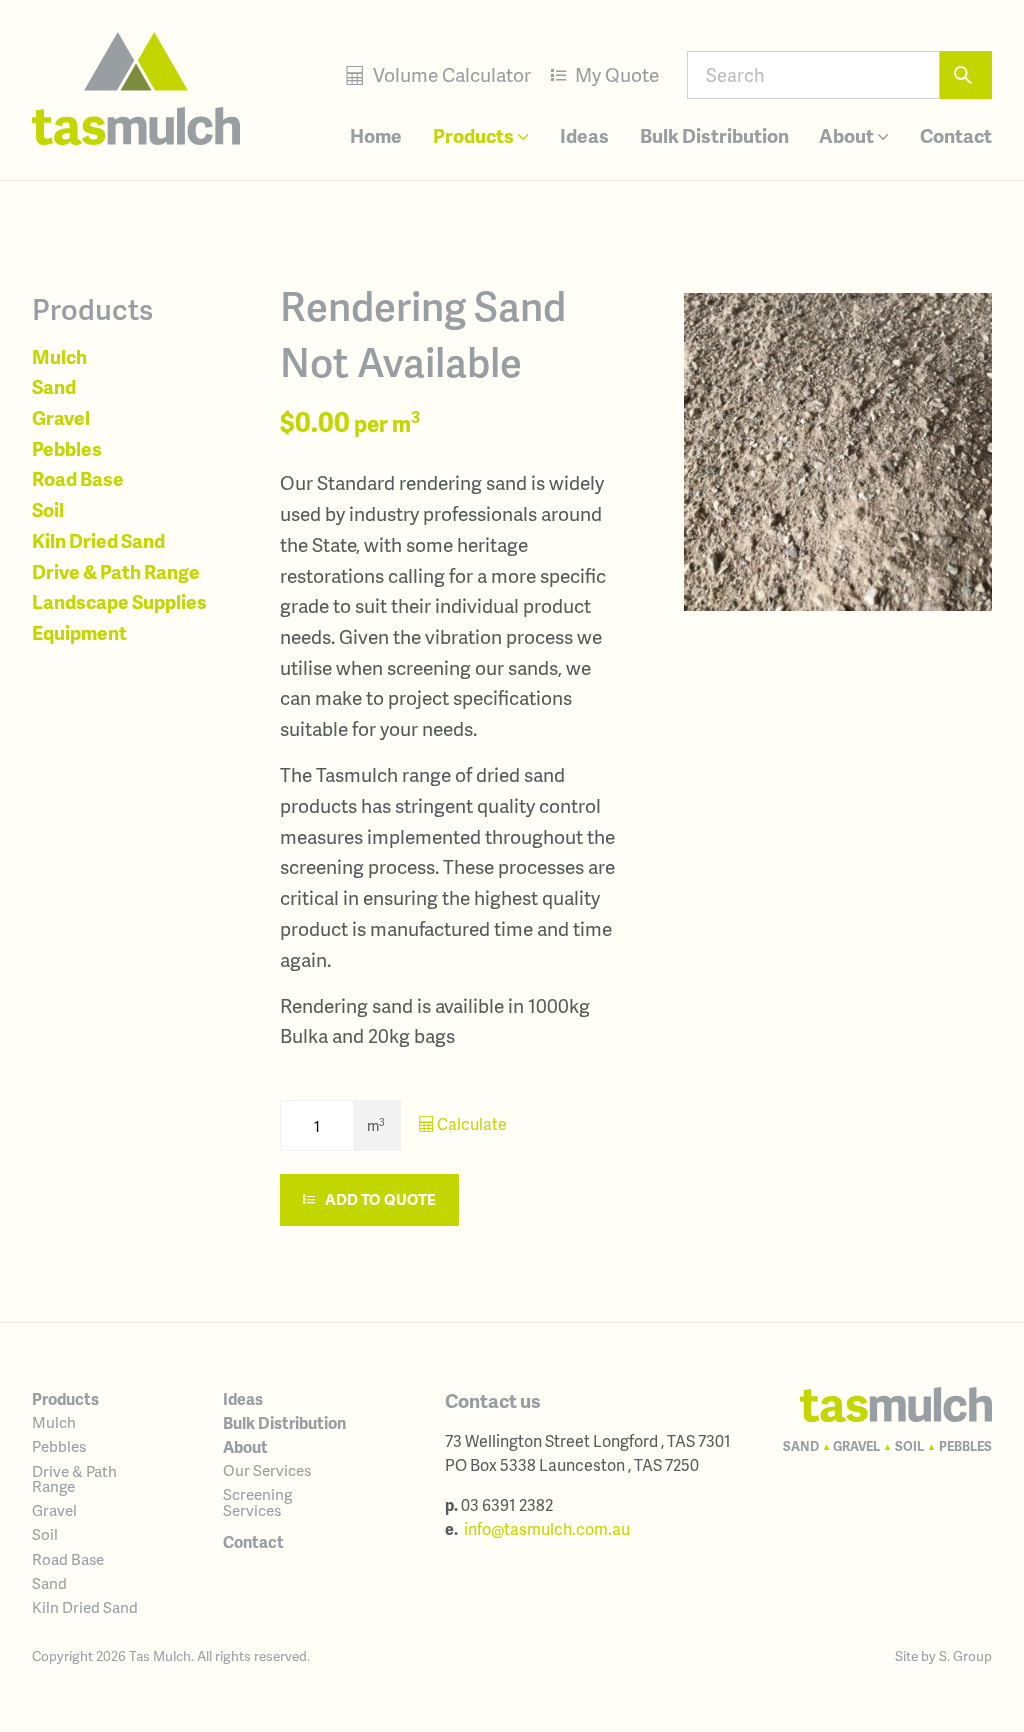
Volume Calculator (450, 74)
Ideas (584, 135)
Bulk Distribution (714, 135)
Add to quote (379, 1199)
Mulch (59, 356)
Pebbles (67, 448)
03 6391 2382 (507, 1504)
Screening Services (257, 1501)
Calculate (470, 1123)
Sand (54, 386)
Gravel (61, 417)
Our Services (267, 1470)
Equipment (79, 632)
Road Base (78, 478)
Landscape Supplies (119, 601)
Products (475, 135)
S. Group (965, 1655)
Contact (956, 135)
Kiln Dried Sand (98, 540)
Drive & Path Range (116, 571)
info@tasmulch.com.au (547, 1528)
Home (376, 135)
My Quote (615, 74)
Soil (48, 509)
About (848, 135)
